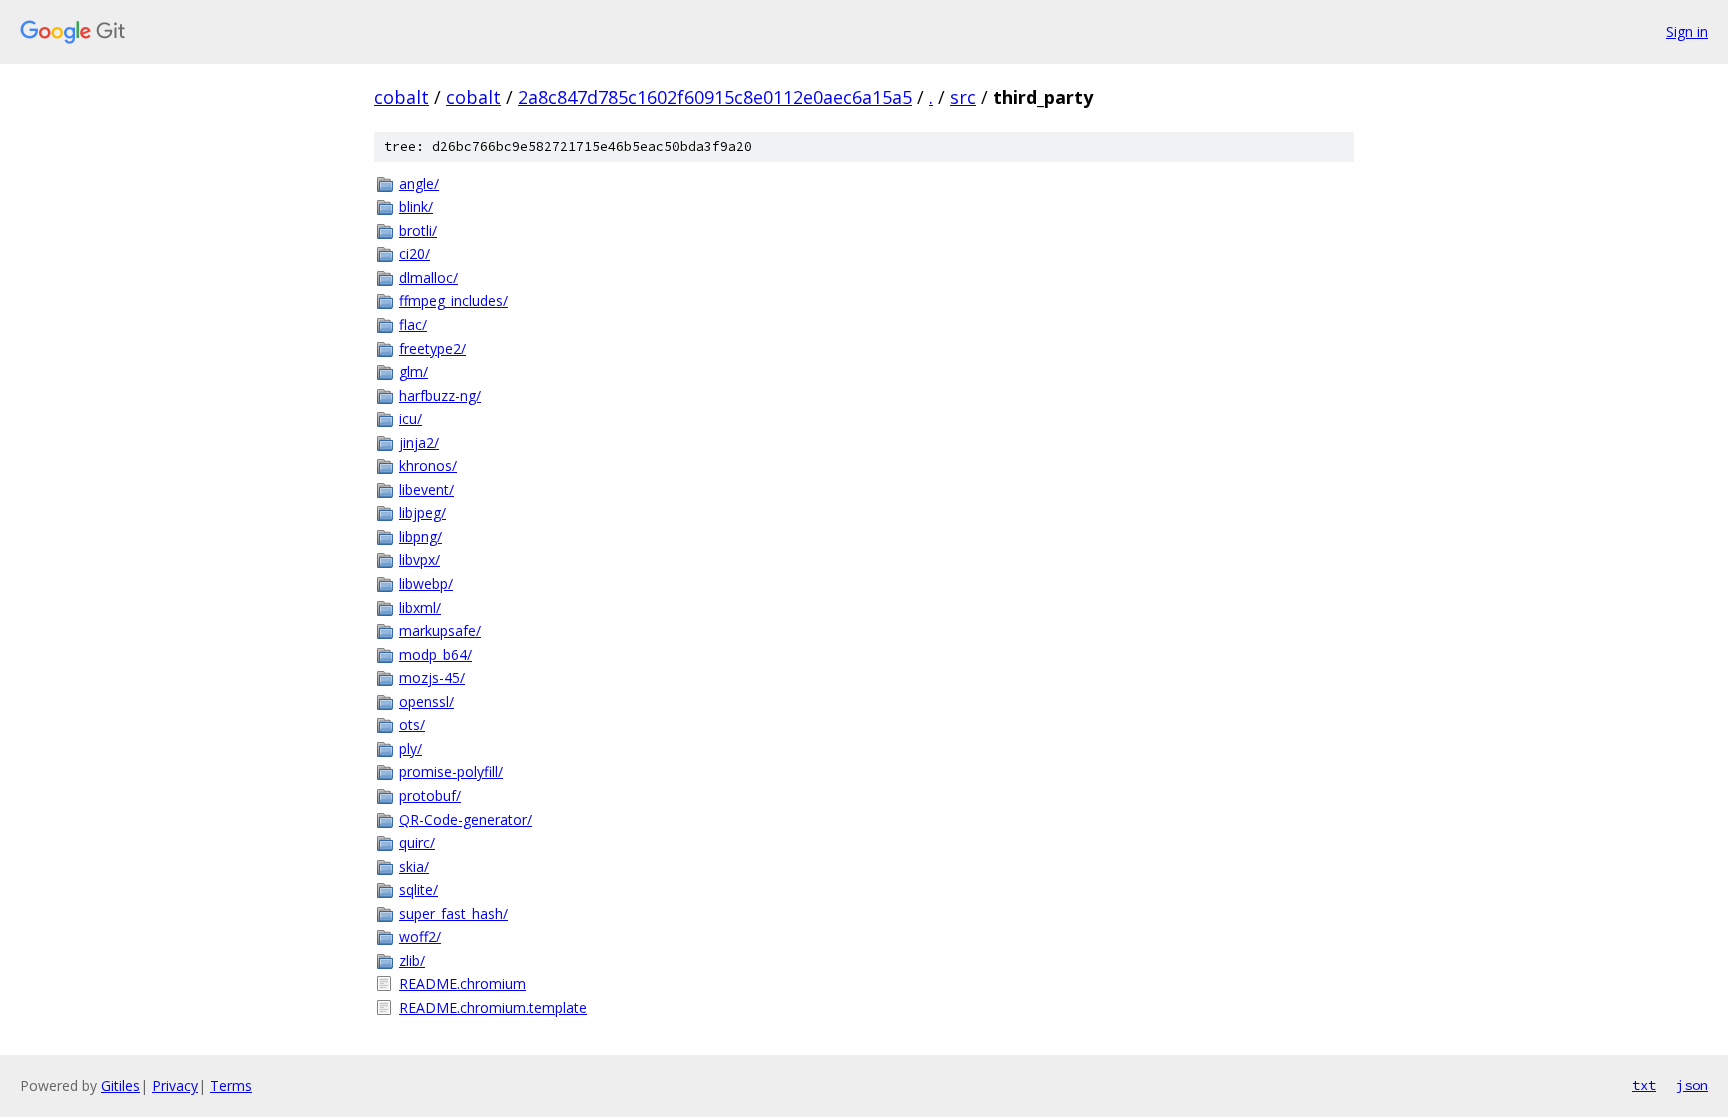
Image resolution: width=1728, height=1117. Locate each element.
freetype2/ (432, 348)
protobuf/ (430, 795)
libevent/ (426, 489)
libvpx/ (419, 559)
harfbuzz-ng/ (440, 395)
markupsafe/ (440, 630)
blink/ (416, 206)
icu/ (410, 418)
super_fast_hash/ (453, 913)
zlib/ (412, 960)
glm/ (413, 371)
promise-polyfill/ (451, 771)
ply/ (410, 748)
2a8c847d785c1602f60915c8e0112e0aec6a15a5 (715, 97)
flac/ (413, 324)
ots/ (412, 724)
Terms (231, 1085)
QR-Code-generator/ (465, 819)
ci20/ (414, 253)
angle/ (419, 183)
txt (1644, 1085)
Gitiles (120, 1085)
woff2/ (420, 936)
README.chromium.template (493, 1007)
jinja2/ (419, 442)
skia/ (414, 866)
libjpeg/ (422, 512)
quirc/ (417, 842)
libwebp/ (426, 583)
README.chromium (462, 983)
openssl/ (426, 701)
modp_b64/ (435, 654)
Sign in (1687, 31)
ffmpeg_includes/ (453, 300)
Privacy (175, 1085)
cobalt (401, 97)
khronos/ (428, 465)
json (1692, 1085)
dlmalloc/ (428, 277)
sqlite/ (418, 889)
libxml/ (420, 607)
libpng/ (420, 536)
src (963, 97)
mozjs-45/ (432, 677)
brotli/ (418, 230)
